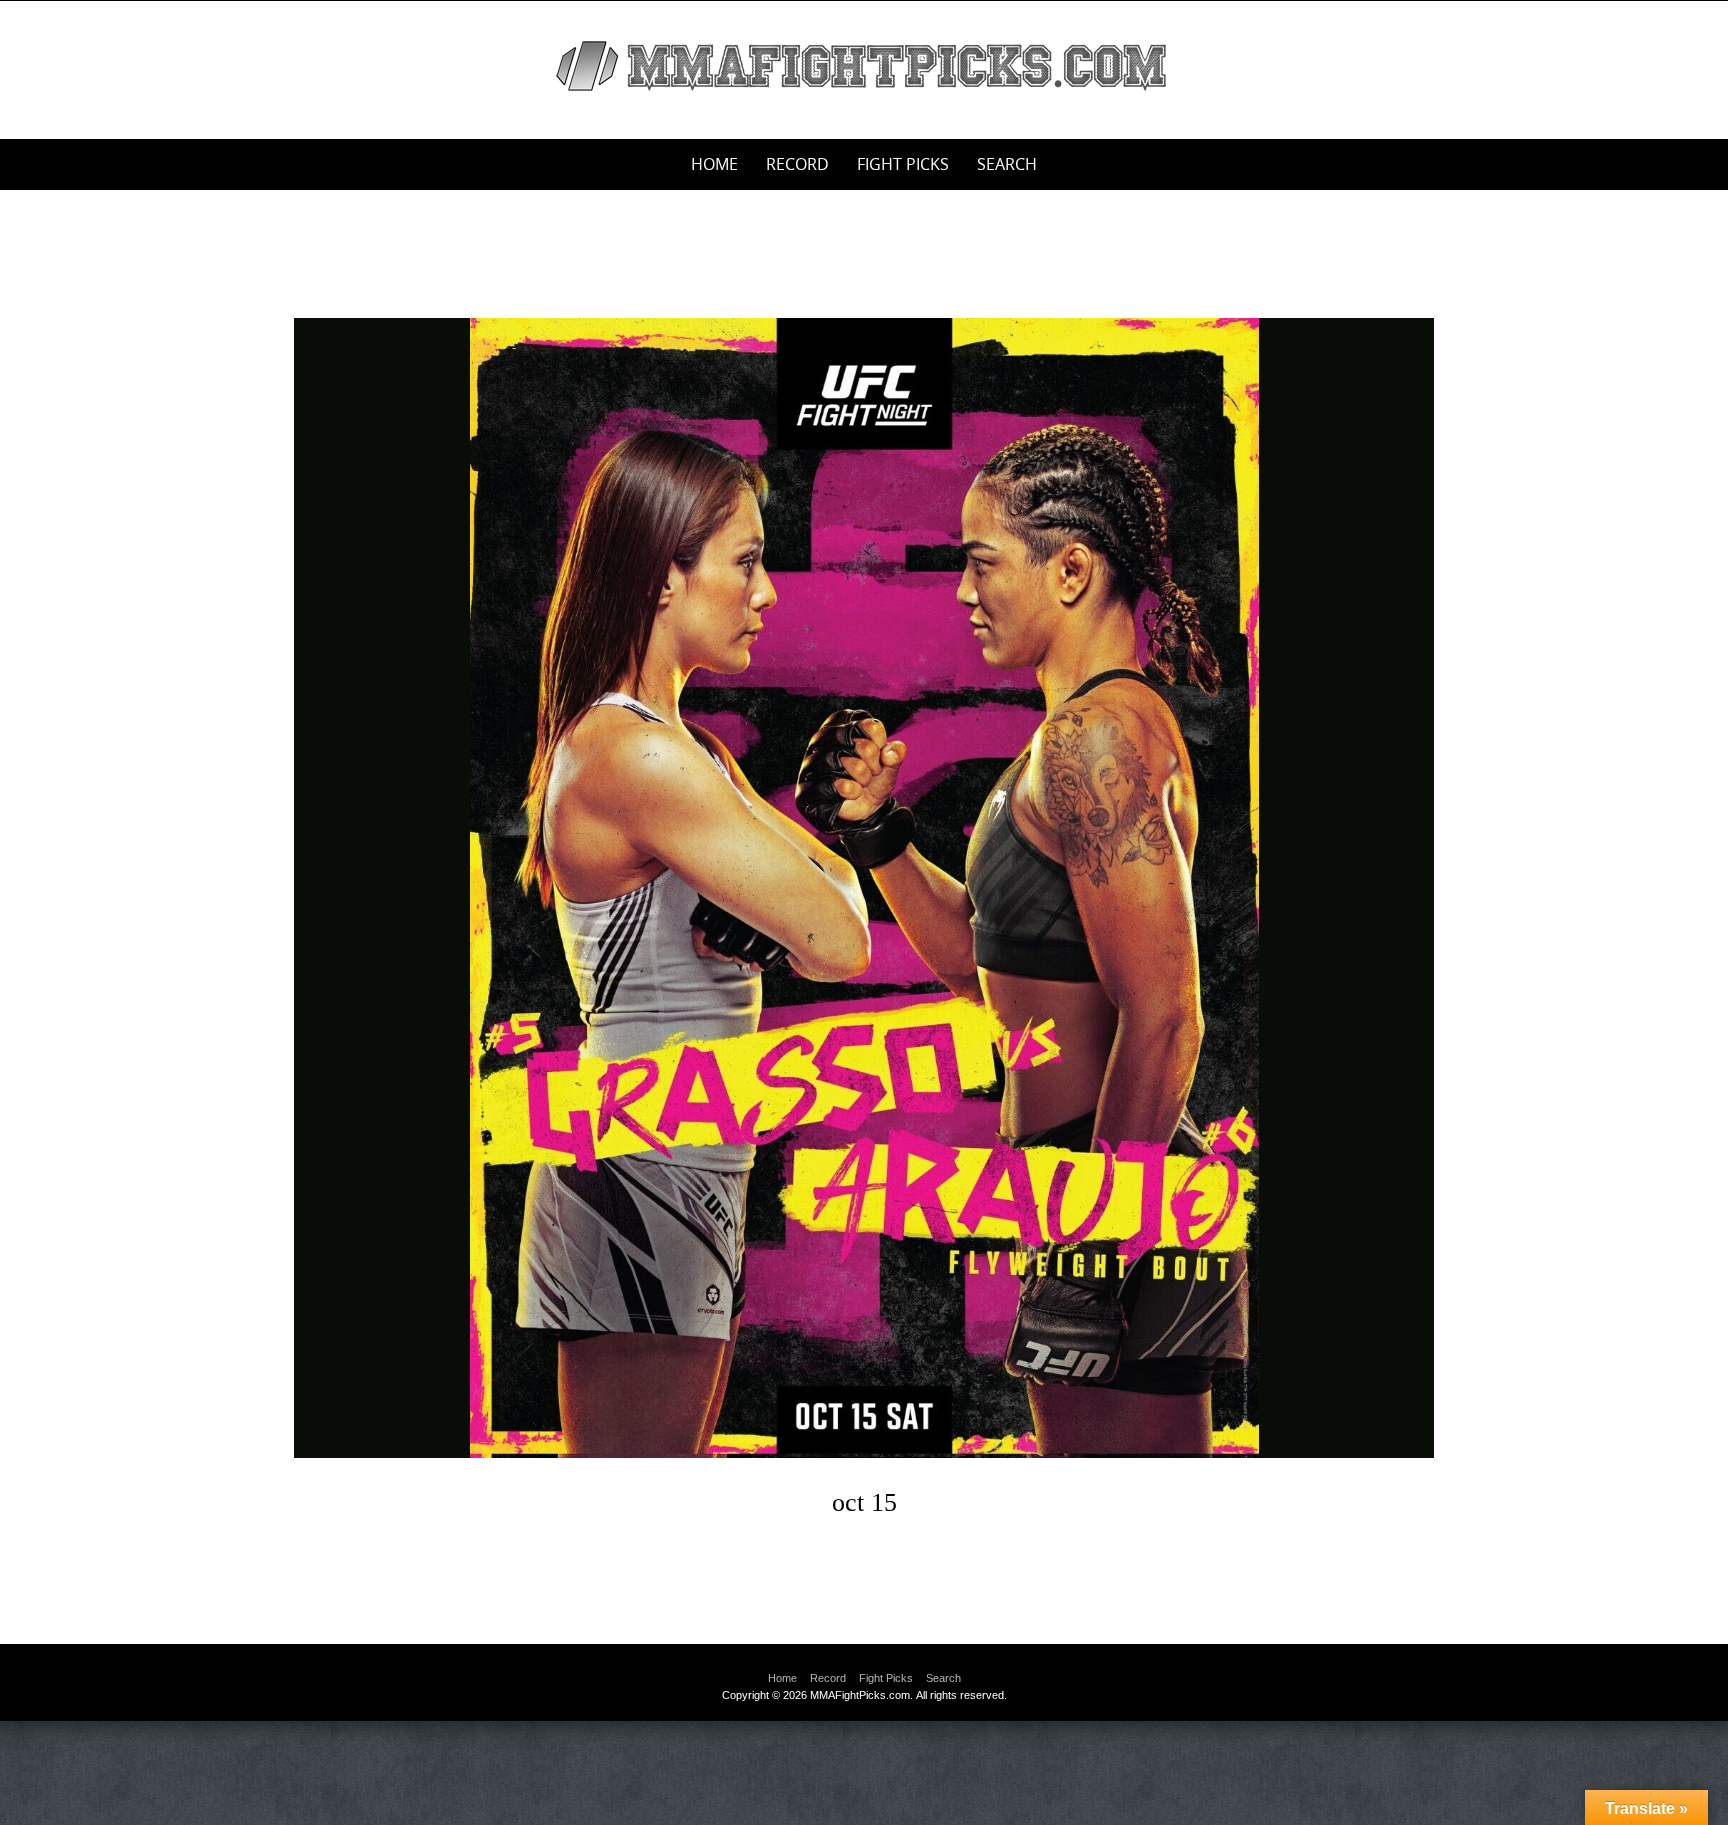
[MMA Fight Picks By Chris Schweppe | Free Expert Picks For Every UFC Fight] (864, 66)
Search (1007, 164)
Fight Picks (903, 164)
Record (797, 164)
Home (714, 164)
